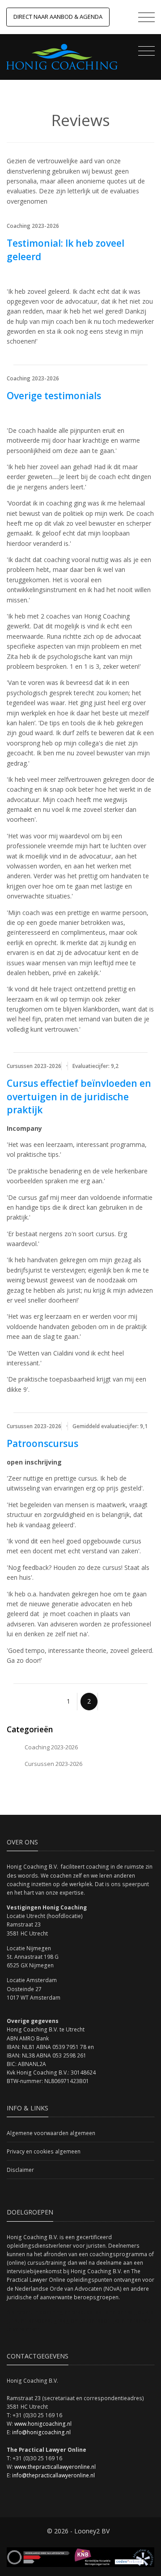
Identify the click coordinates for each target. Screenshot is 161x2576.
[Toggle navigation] (144, 18)
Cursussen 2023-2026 (53, 1764)
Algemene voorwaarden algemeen (51, 2133)
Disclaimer (20, 2170)
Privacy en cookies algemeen (44, 2151)
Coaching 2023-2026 (51, 1747)
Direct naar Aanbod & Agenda (58, 17)
